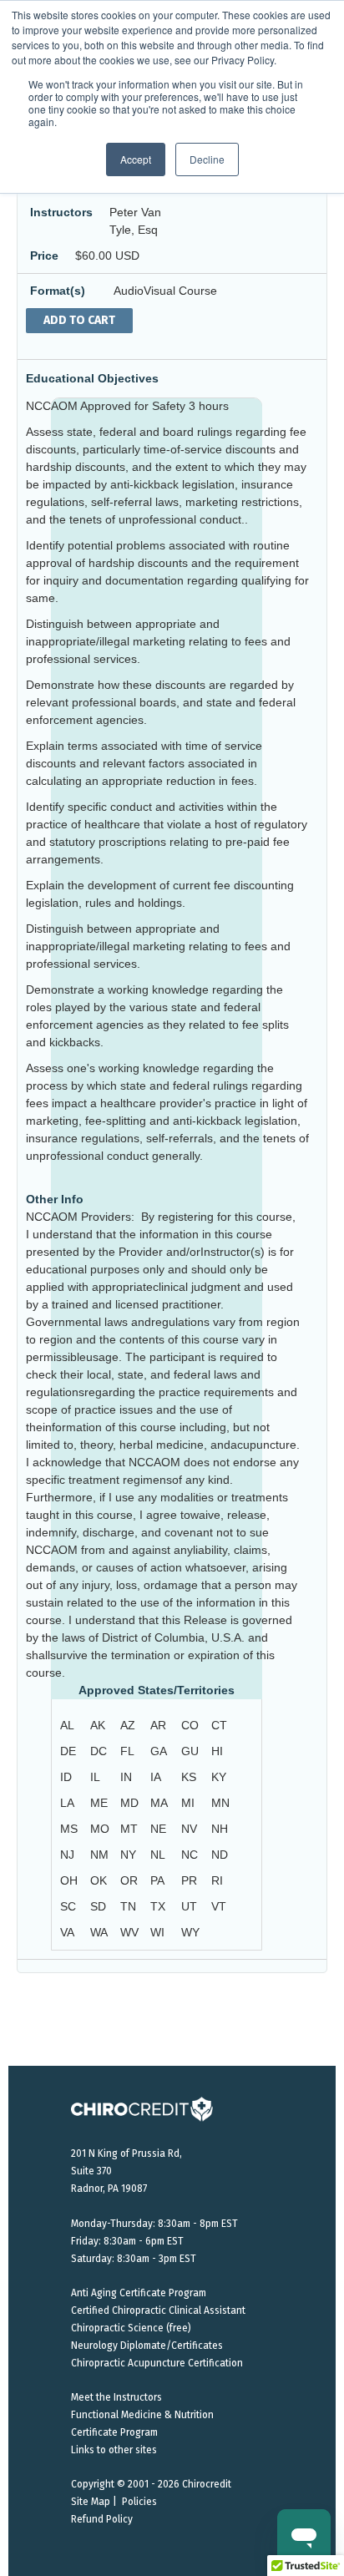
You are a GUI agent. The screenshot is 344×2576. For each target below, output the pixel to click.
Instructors (61, 212)
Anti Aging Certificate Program (139, 2293)
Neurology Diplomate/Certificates (147, 2346)
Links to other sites (114, 2450)
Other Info (55, 1199)
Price (44, 256)
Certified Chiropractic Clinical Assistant (158, 2310)
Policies (139, 2502)
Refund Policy (102, 2519)
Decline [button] (207, 159)
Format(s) (58, 291)
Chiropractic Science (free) (131, 2328)
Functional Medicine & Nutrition (142, 2415)
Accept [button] (136, 159)
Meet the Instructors (116, 2397)
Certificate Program (114, 2432)
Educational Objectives (92, 378)
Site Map (91, 2502)
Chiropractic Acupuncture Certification (157, 2363)
